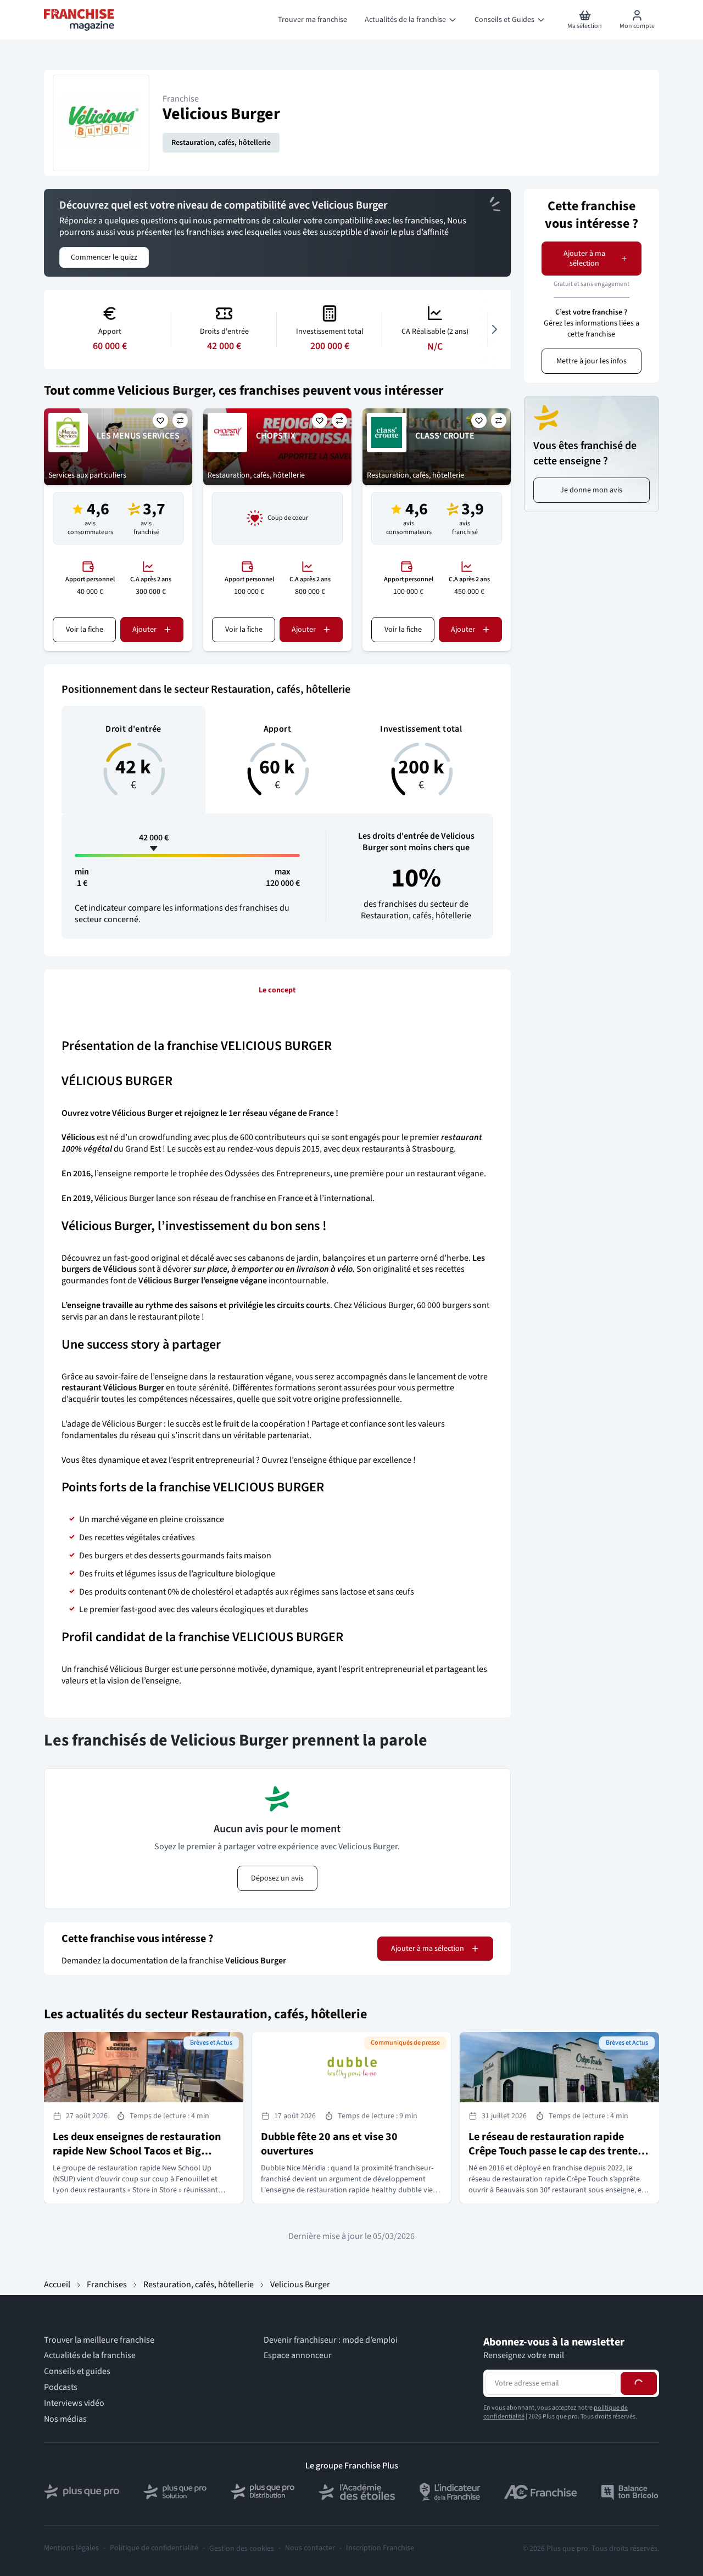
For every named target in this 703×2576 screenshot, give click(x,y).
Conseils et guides (77, 2372)
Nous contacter (310, 2548)
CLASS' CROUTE (445, 436)
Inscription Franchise (380, 2548)
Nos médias (65, 2419)
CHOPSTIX (276, 436)
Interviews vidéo (74, 2403)
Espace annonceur (298, 2356)
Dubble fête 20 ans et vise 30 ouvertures (329, 2144)
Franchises (107, 2285)
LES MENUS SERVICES (138, 436)
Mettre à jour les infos (592, 361)
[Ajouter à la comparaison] (180, 420)
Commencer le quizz (104, 257)
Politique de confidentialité (154, 2548)
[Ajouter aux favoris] (160, 420)
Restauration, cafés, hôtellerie (221, 143)
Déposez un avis (277, 1878)
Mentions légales (71, 2548)
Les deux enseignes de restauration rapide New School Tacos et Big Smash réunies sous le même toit (137, 2151)
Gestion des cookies (242, 2549)
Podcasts (61, 2387)
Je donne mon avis (591, 490)
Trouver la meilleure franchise (99, 2340)
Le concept (277, 990)
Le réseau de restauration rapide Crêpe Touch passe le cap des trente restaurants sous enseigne (553, 2151)
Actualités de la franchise (90, 2356)
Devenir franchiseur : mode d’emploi (331, 2340)
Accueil (57, 2285)
